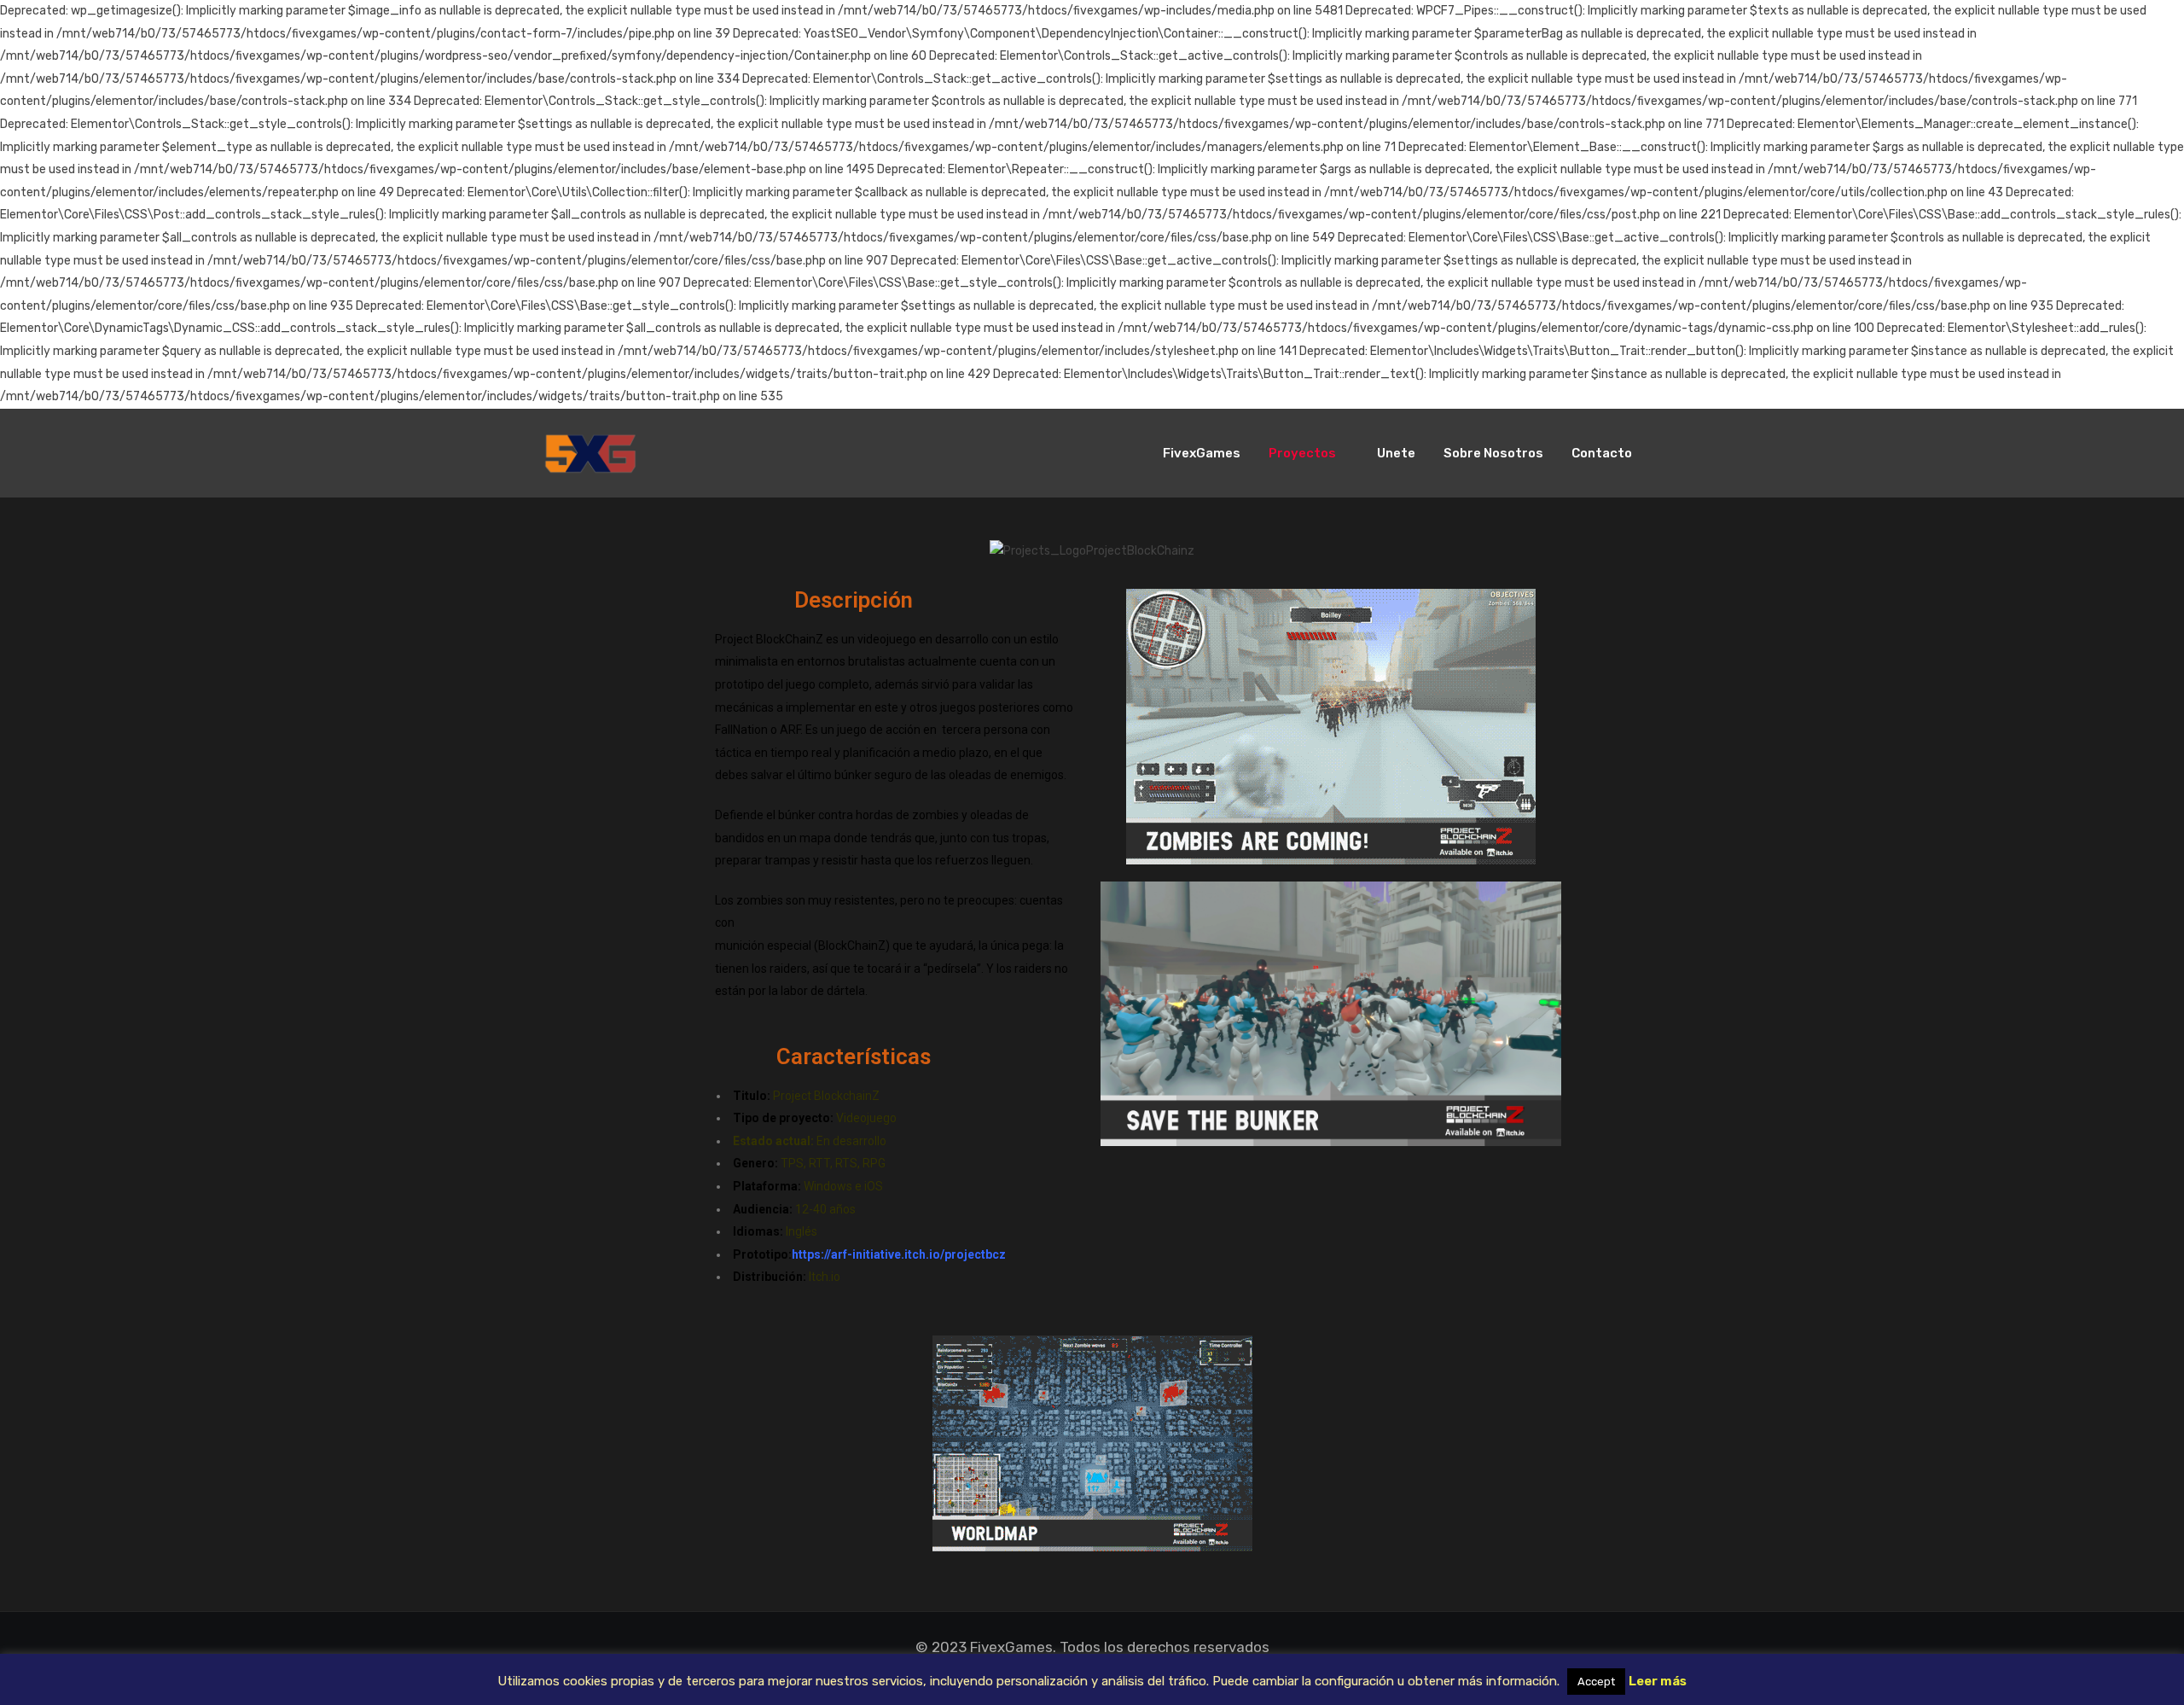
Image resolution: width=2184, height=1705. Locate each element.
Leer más (1658, 1681)
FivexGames (1202, 453)
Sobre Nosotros (1493, 453)
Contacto (1602, 453)
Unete (1396, 453)
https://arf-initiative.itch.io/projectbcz (899, 1254)
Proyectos (1302, 453)
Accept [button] (1596, 1682)
